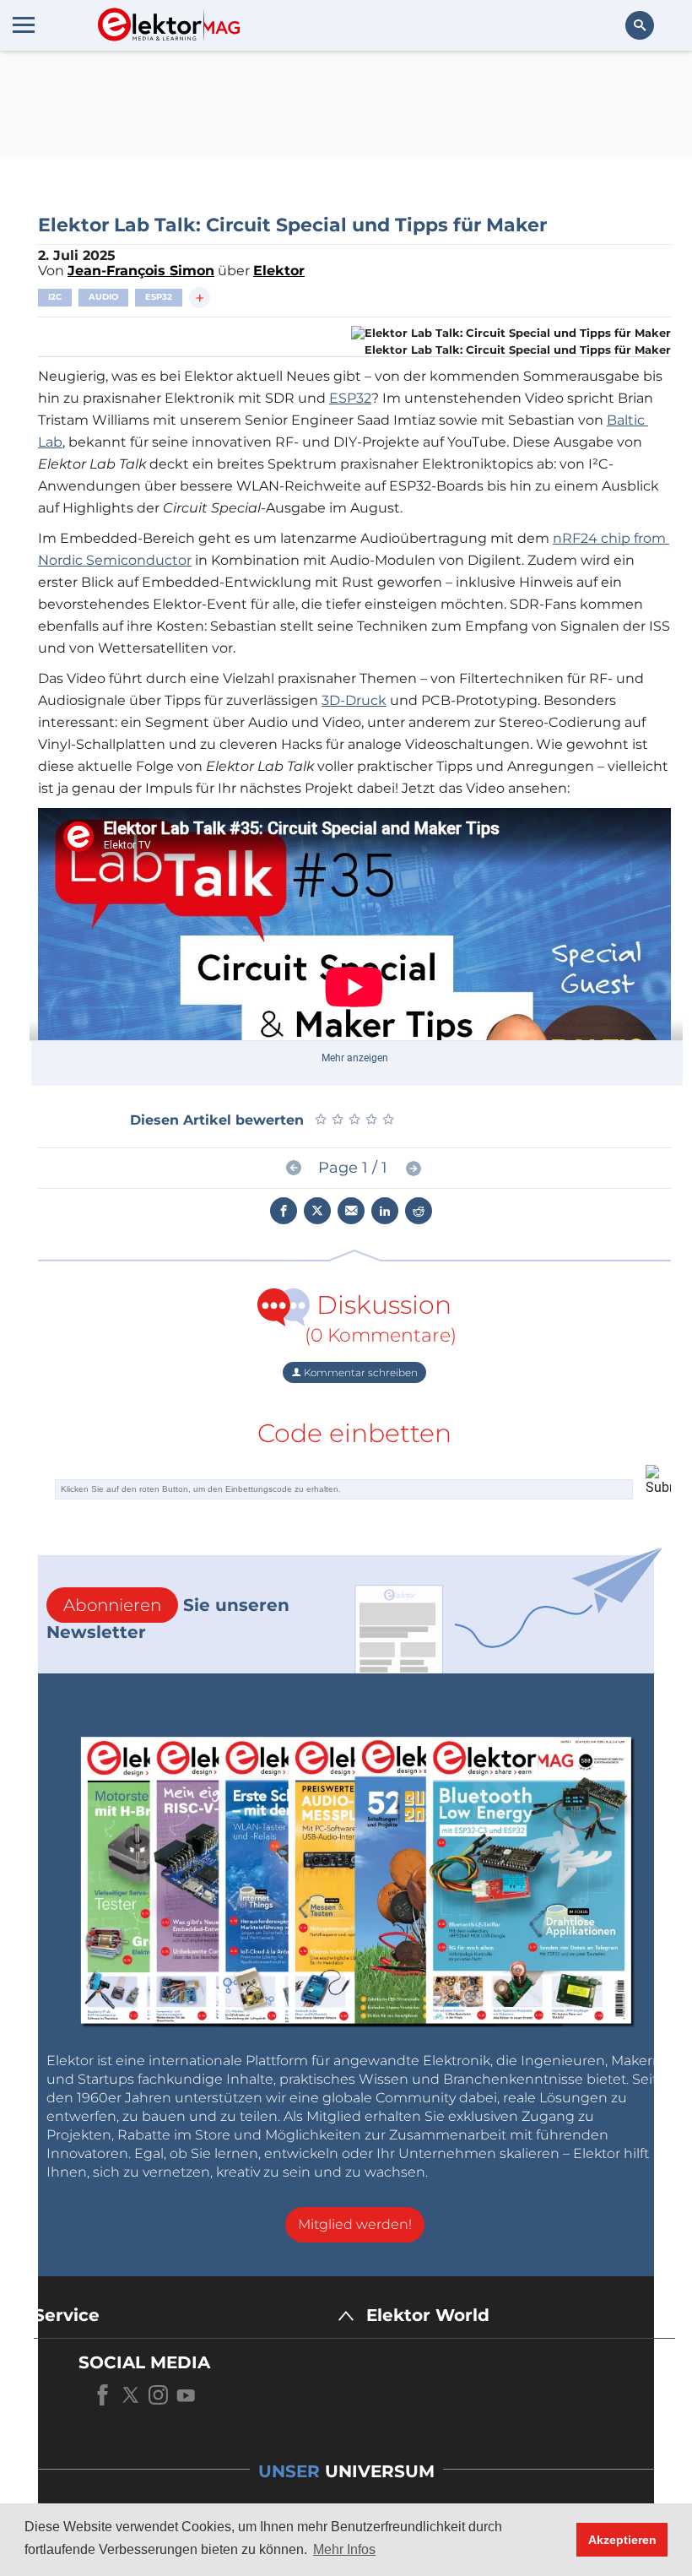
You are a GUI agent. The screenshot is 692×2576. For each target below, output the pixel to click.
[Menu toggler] (24, 24)
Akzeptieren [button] (622, 2540)
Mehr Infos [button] (344, 2549)
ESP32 (159, 297)
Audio (103, 297)
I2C (55, 297)
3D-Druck (354, 700)
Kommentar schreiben (360, 1372)
